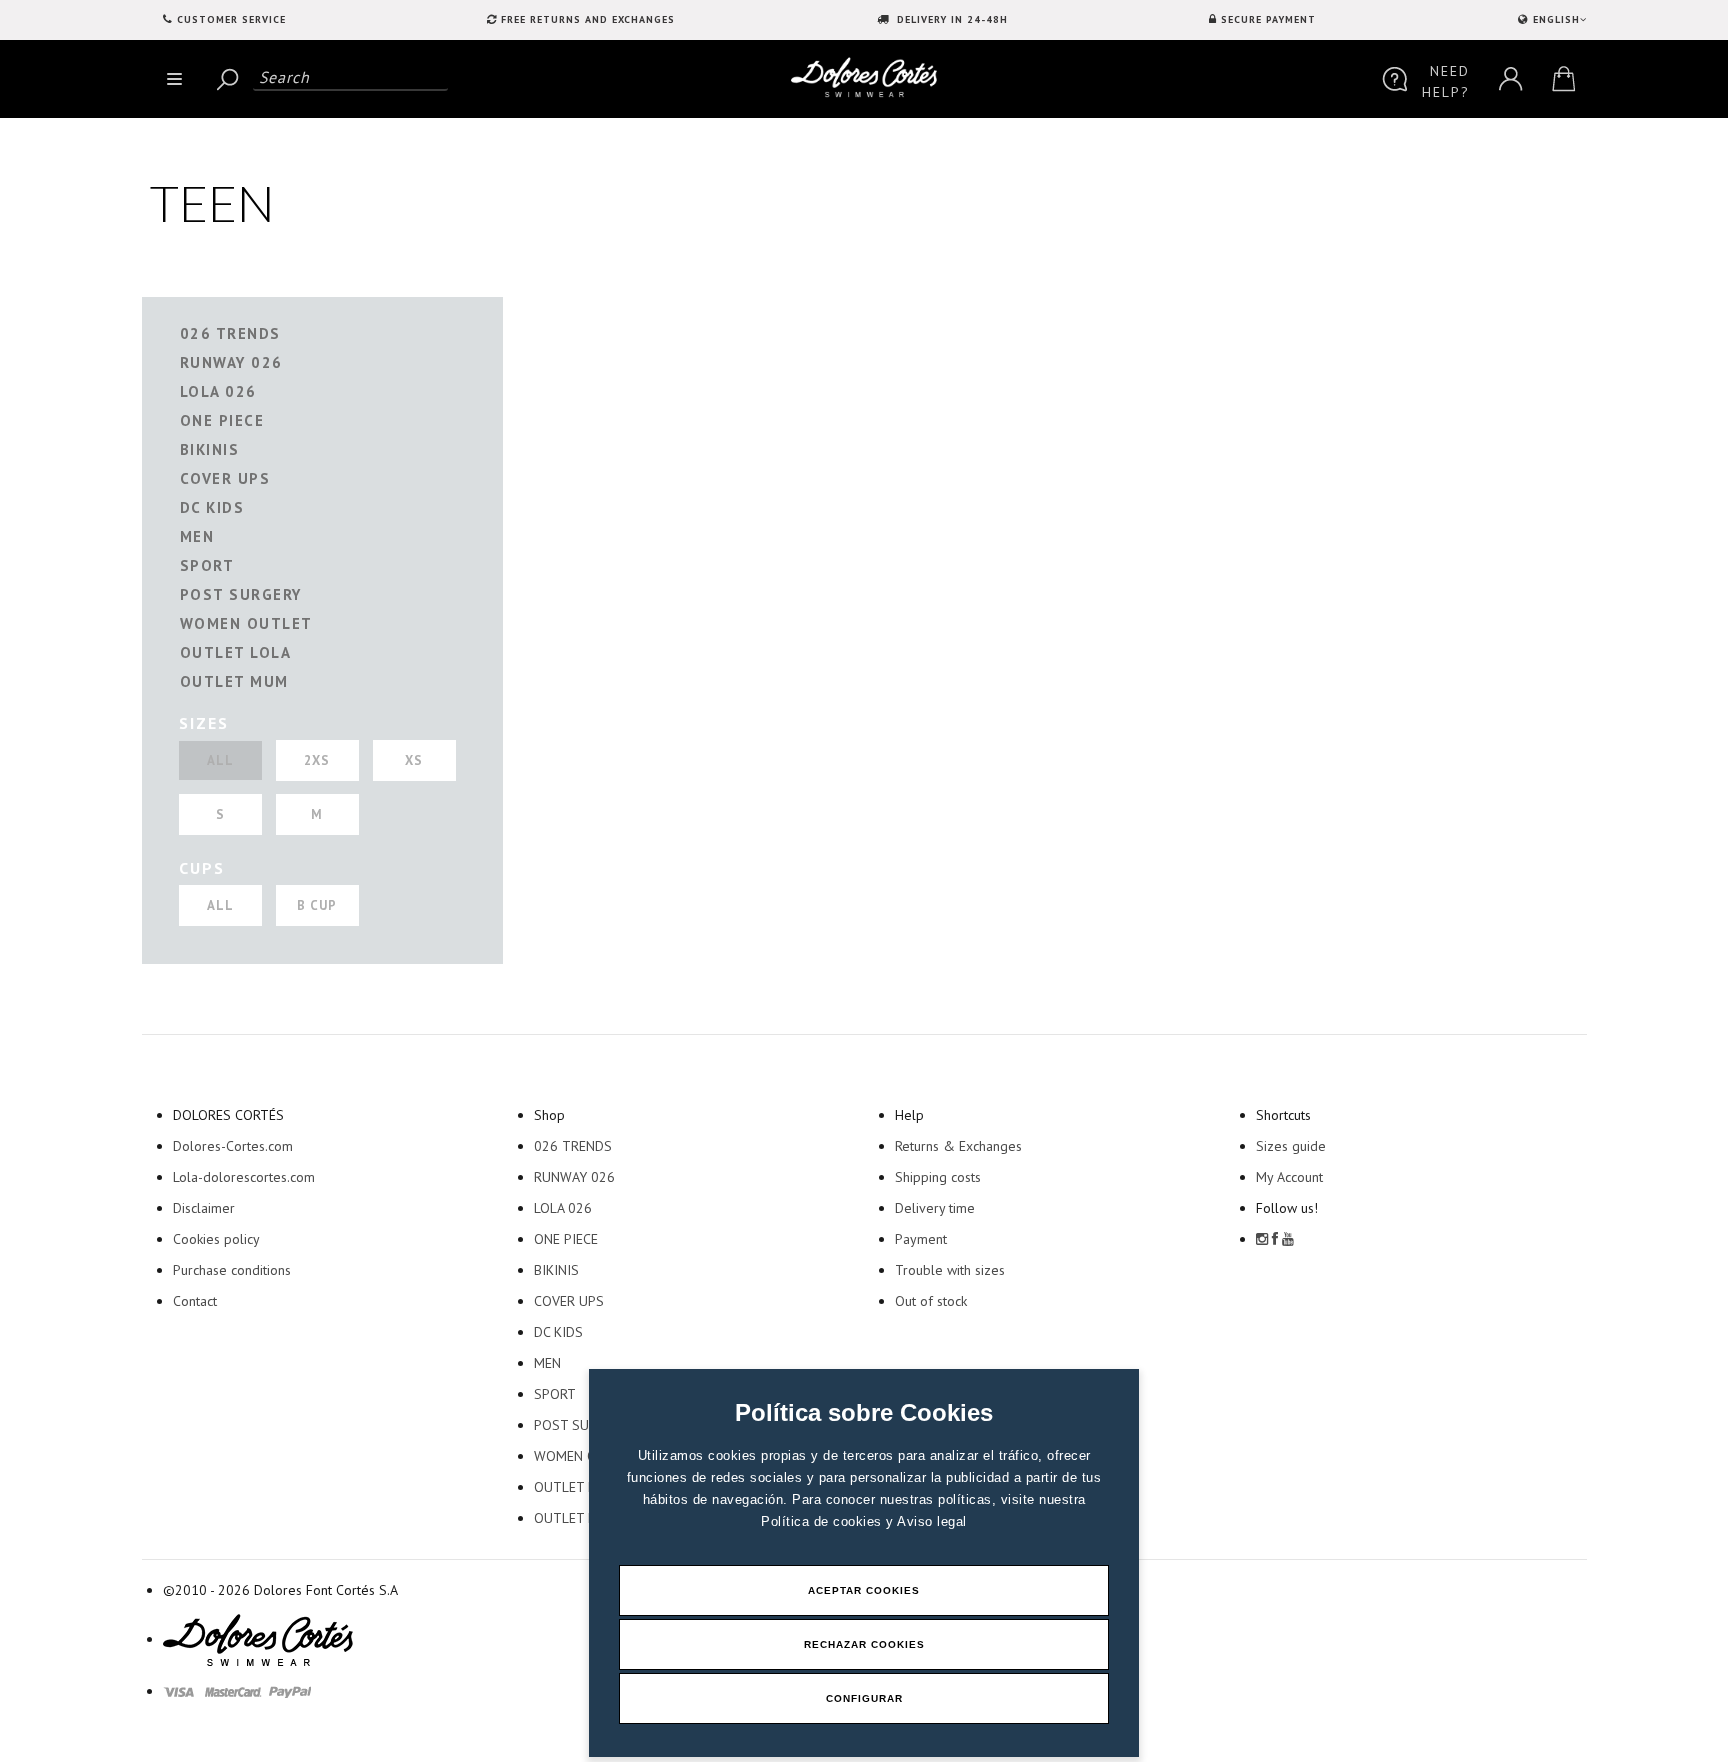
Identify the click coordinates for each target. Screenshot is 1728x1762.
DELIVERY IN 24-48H (950, 19)
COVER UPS (225, 478)
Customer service (231, 19)
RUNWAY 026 (231, 362)
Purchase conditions (232, 1270)
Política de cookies (823, 1521)
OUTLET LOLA (236, 652)
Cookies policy (216, 1239)
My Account (1289, 1177)
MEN (197, 536)
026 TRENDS (230, 333)
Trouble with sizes (950, 1270)
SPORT (207, 565)
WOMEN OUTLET (246, 623)
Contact (195, 1301)
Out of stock (931, 1301)
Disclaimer (204, 1208)
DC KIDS (212, 507)
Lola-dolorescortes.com (244, 1177)
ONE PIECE (222, 420)
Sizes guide (1291, 1146)
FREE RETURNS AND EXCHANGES (588, 19)
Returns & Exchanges (958, 1146)
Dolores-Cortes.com (233, 1146)
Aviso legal (932, 1521)
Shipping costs (938, 1177)
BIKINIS (210, 449)
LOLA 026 (218, 391)
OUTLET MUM (234, 681)
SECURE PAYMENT (1268, 19)
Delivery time (935, 1208)
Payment (921, 1239)
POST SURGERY (241, 594)
